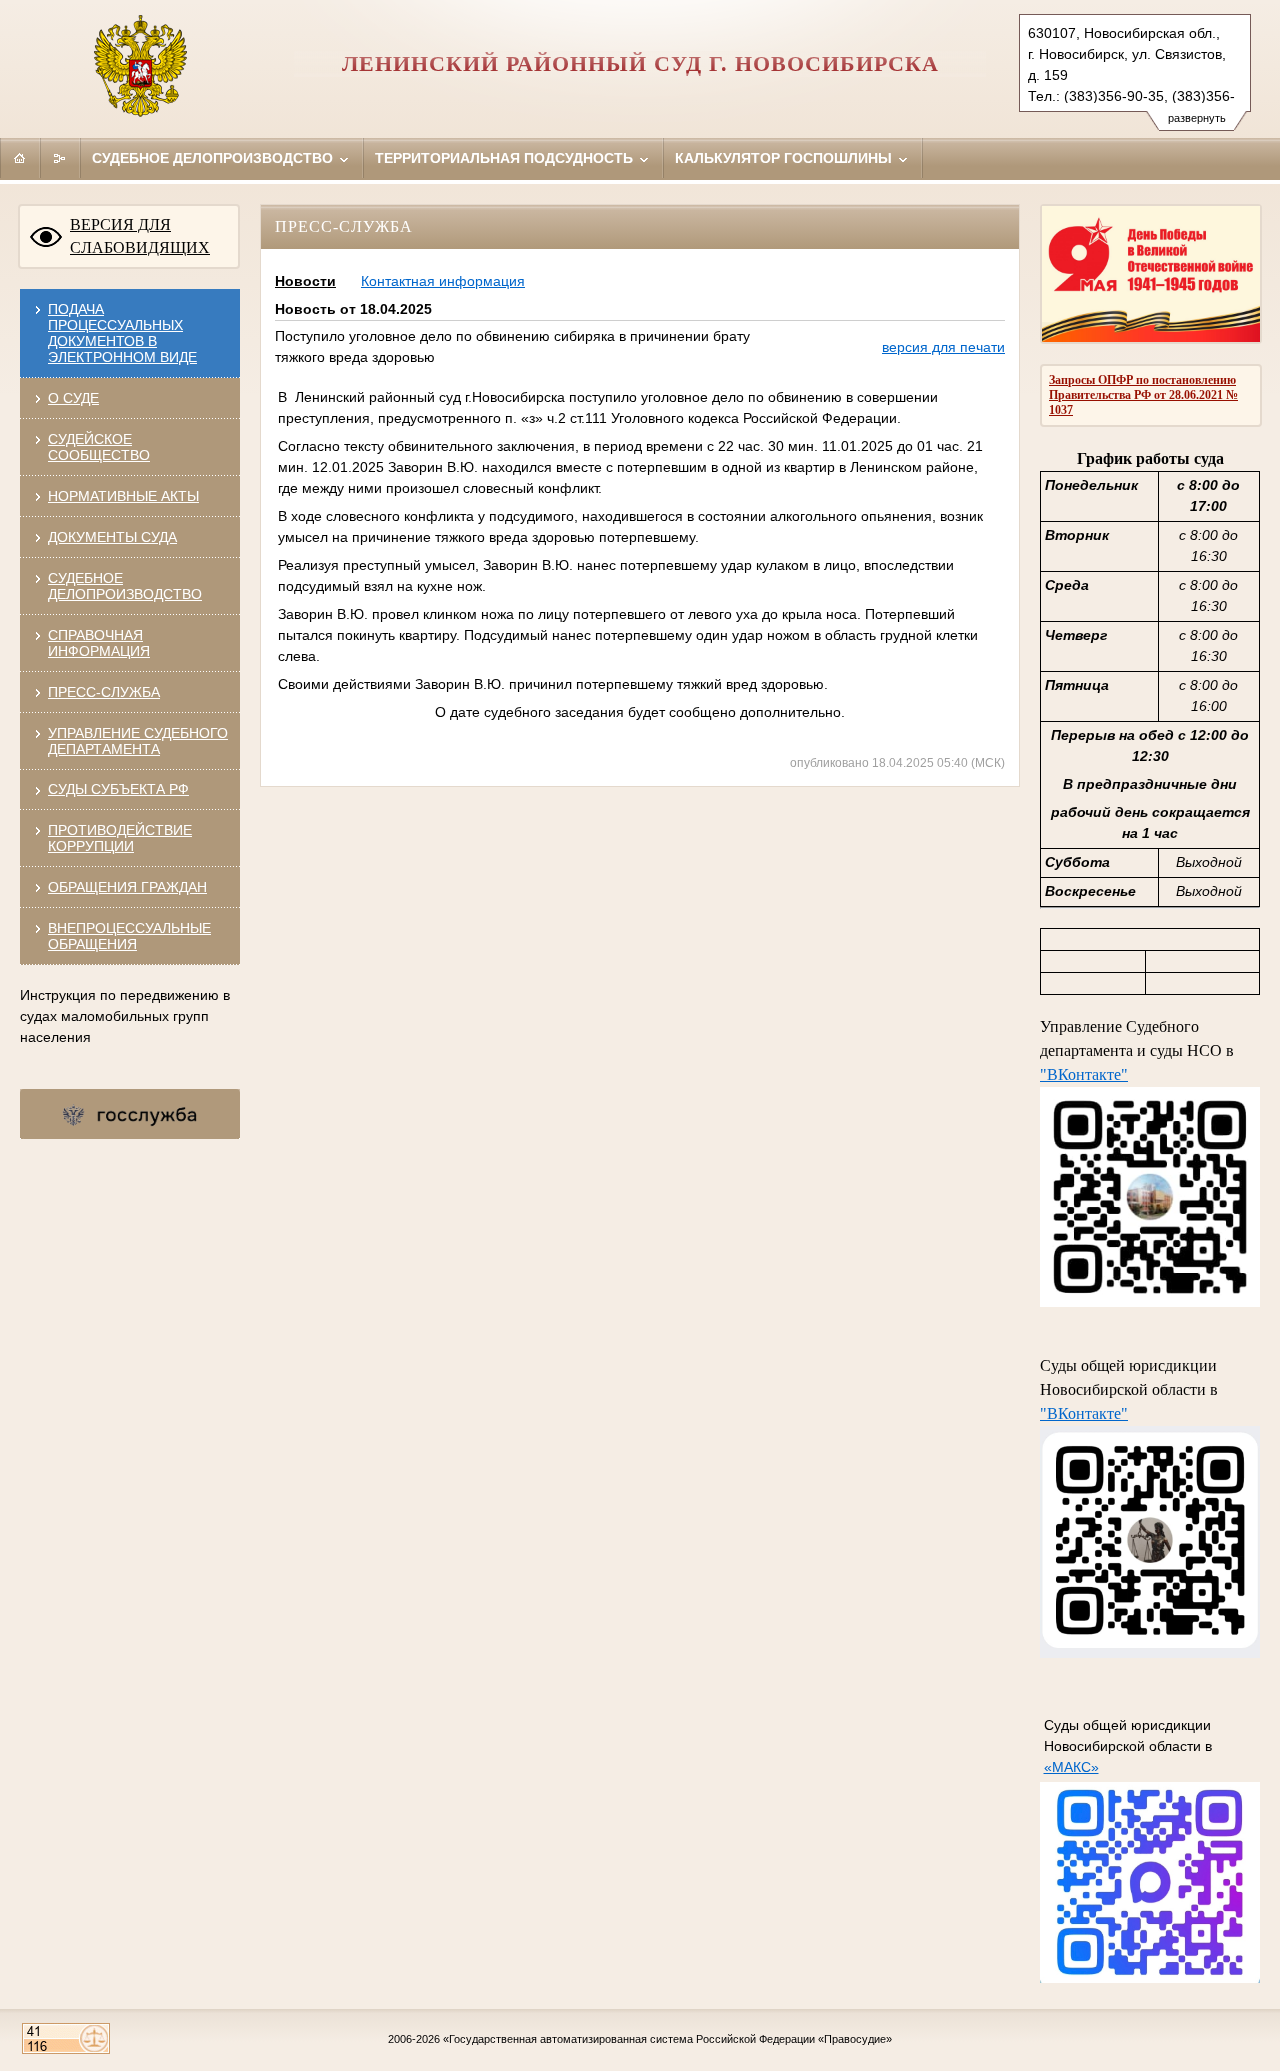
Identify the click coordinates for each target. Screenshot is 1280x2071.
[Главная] (20, 158)
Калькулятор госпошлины (785, 158)
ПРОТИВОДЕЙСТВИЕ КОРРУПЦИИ (120, 838)
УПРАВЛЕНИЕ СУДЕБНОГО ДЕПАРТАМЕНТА (138, 741)
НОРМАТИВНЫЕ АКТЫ (123, 496)
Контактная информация (443, 281)
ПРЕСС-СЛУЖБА (104, 692)
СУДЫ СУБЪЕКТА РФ (118, 789)
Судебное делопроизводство (214, 158)
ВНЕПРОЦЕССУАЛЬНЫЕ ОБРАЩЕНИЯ (129, 936)
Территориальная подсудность (506, 158)
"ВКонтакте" (1084, 1074)
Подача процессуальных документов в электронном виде (122, 333)
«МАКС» (1071, 1767)
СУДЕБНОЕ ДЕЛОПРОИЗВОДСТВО (125, 586)
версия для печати (943, 347)
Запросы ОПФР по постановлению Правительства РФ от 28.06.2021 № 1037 (1143, 395)
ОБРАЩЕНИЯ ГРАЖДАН (127, 887)
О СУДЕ (73, 398)
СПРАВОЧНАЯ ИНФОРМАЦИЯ (99, 643)
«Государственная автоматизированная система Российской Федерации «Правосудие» (667, 2039)
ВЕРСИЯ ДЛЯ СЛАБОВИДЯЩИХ (140, 236)
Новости (305, 281)
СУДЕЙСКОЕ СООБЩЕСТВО (99, 447)
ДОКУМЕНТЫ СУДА (112, 537)
